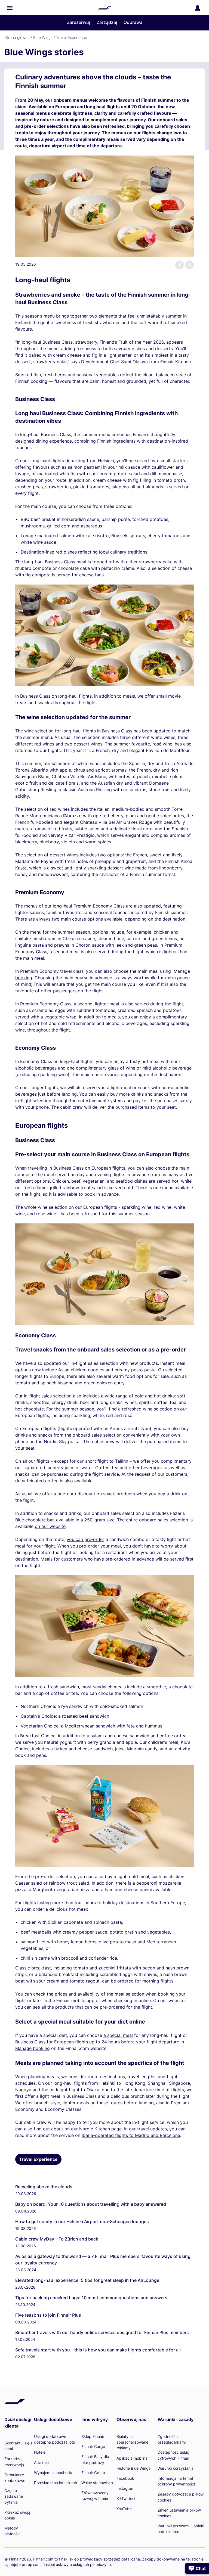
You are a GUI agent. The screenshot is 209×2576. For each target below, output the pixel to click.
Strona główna (17, 37)
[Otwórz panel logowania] (198, 8)
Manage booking (33, 2048)
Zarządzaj (107, 22)
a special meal (118, 2035)
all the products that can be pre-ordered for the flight (97, 2007)
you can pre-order (85, 1539)
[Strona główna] (104, 8)
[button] (10, 8)
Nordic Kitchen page (100, 2129)
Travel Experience (72, 37)
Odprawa (133, 22)
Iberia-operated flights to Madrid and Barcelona (131, 2135)
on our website (50, 1526)
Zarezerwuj (79, 22)
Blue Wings (43, 37)
